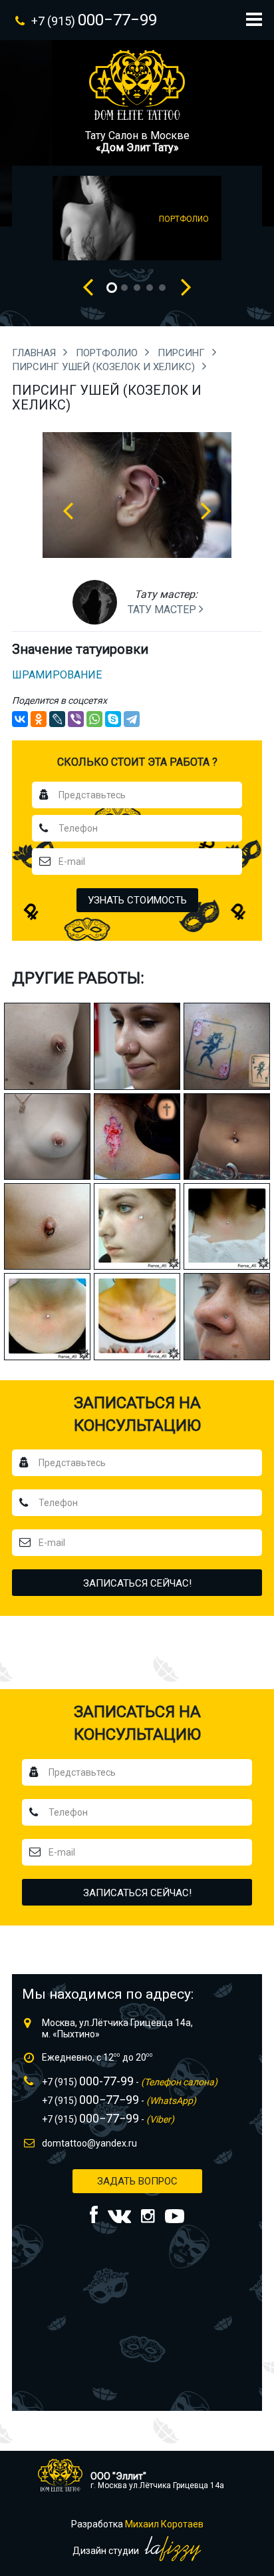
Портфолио (108, 353)
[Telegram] (132, 719)
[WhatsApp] (94, 719)
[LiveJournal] (57, 719)
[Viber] (76, 719)
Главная (35, 353)
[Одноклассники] (39, 719)
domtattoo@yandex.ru (89, 2143)
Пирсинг (183, 353)
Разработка (137, 2524)
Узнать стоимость (137, 900)
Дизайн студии (107, 2551)
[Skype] (113, 719)
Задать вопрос (137, 2181)
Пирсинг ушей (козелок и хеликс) (105, 367)
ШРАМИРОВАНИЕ (57, 675)
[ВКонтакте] (20, 719)
